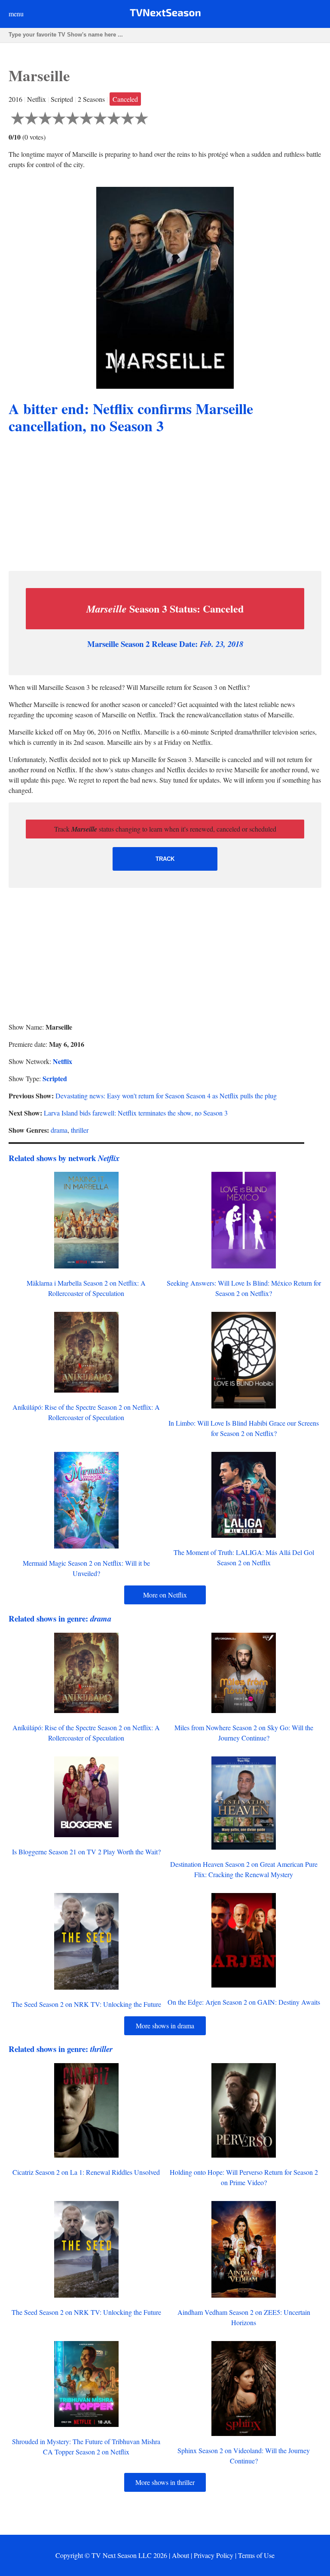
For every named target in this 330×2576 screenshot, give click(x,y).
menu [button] (16, 14)
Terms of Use (256, 2555)
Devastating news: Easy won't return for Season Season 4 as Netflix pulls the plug (166, 1096)
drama (59, 1130)
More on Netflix (165, 1595)
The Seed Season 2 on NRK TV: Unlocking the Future (86, 2004)
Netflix (63, 1061)
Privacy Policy (214, 2555)
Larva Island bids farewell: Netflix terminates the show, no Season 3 (136, 1113)
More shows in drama (165, 2026)
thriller (80, 1130)
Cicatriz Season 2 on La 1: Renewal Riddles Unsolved (86, 2172)
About (180, 2555)
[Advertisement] (165, 504)
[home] (165, 14)
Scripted (55, 1078)
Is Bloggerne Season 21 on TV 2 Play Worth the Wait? (86, 1852)
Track (165, 859)
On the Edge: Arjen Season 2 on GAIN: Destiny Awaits (244, 2002)
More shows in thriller (165, 2482)
